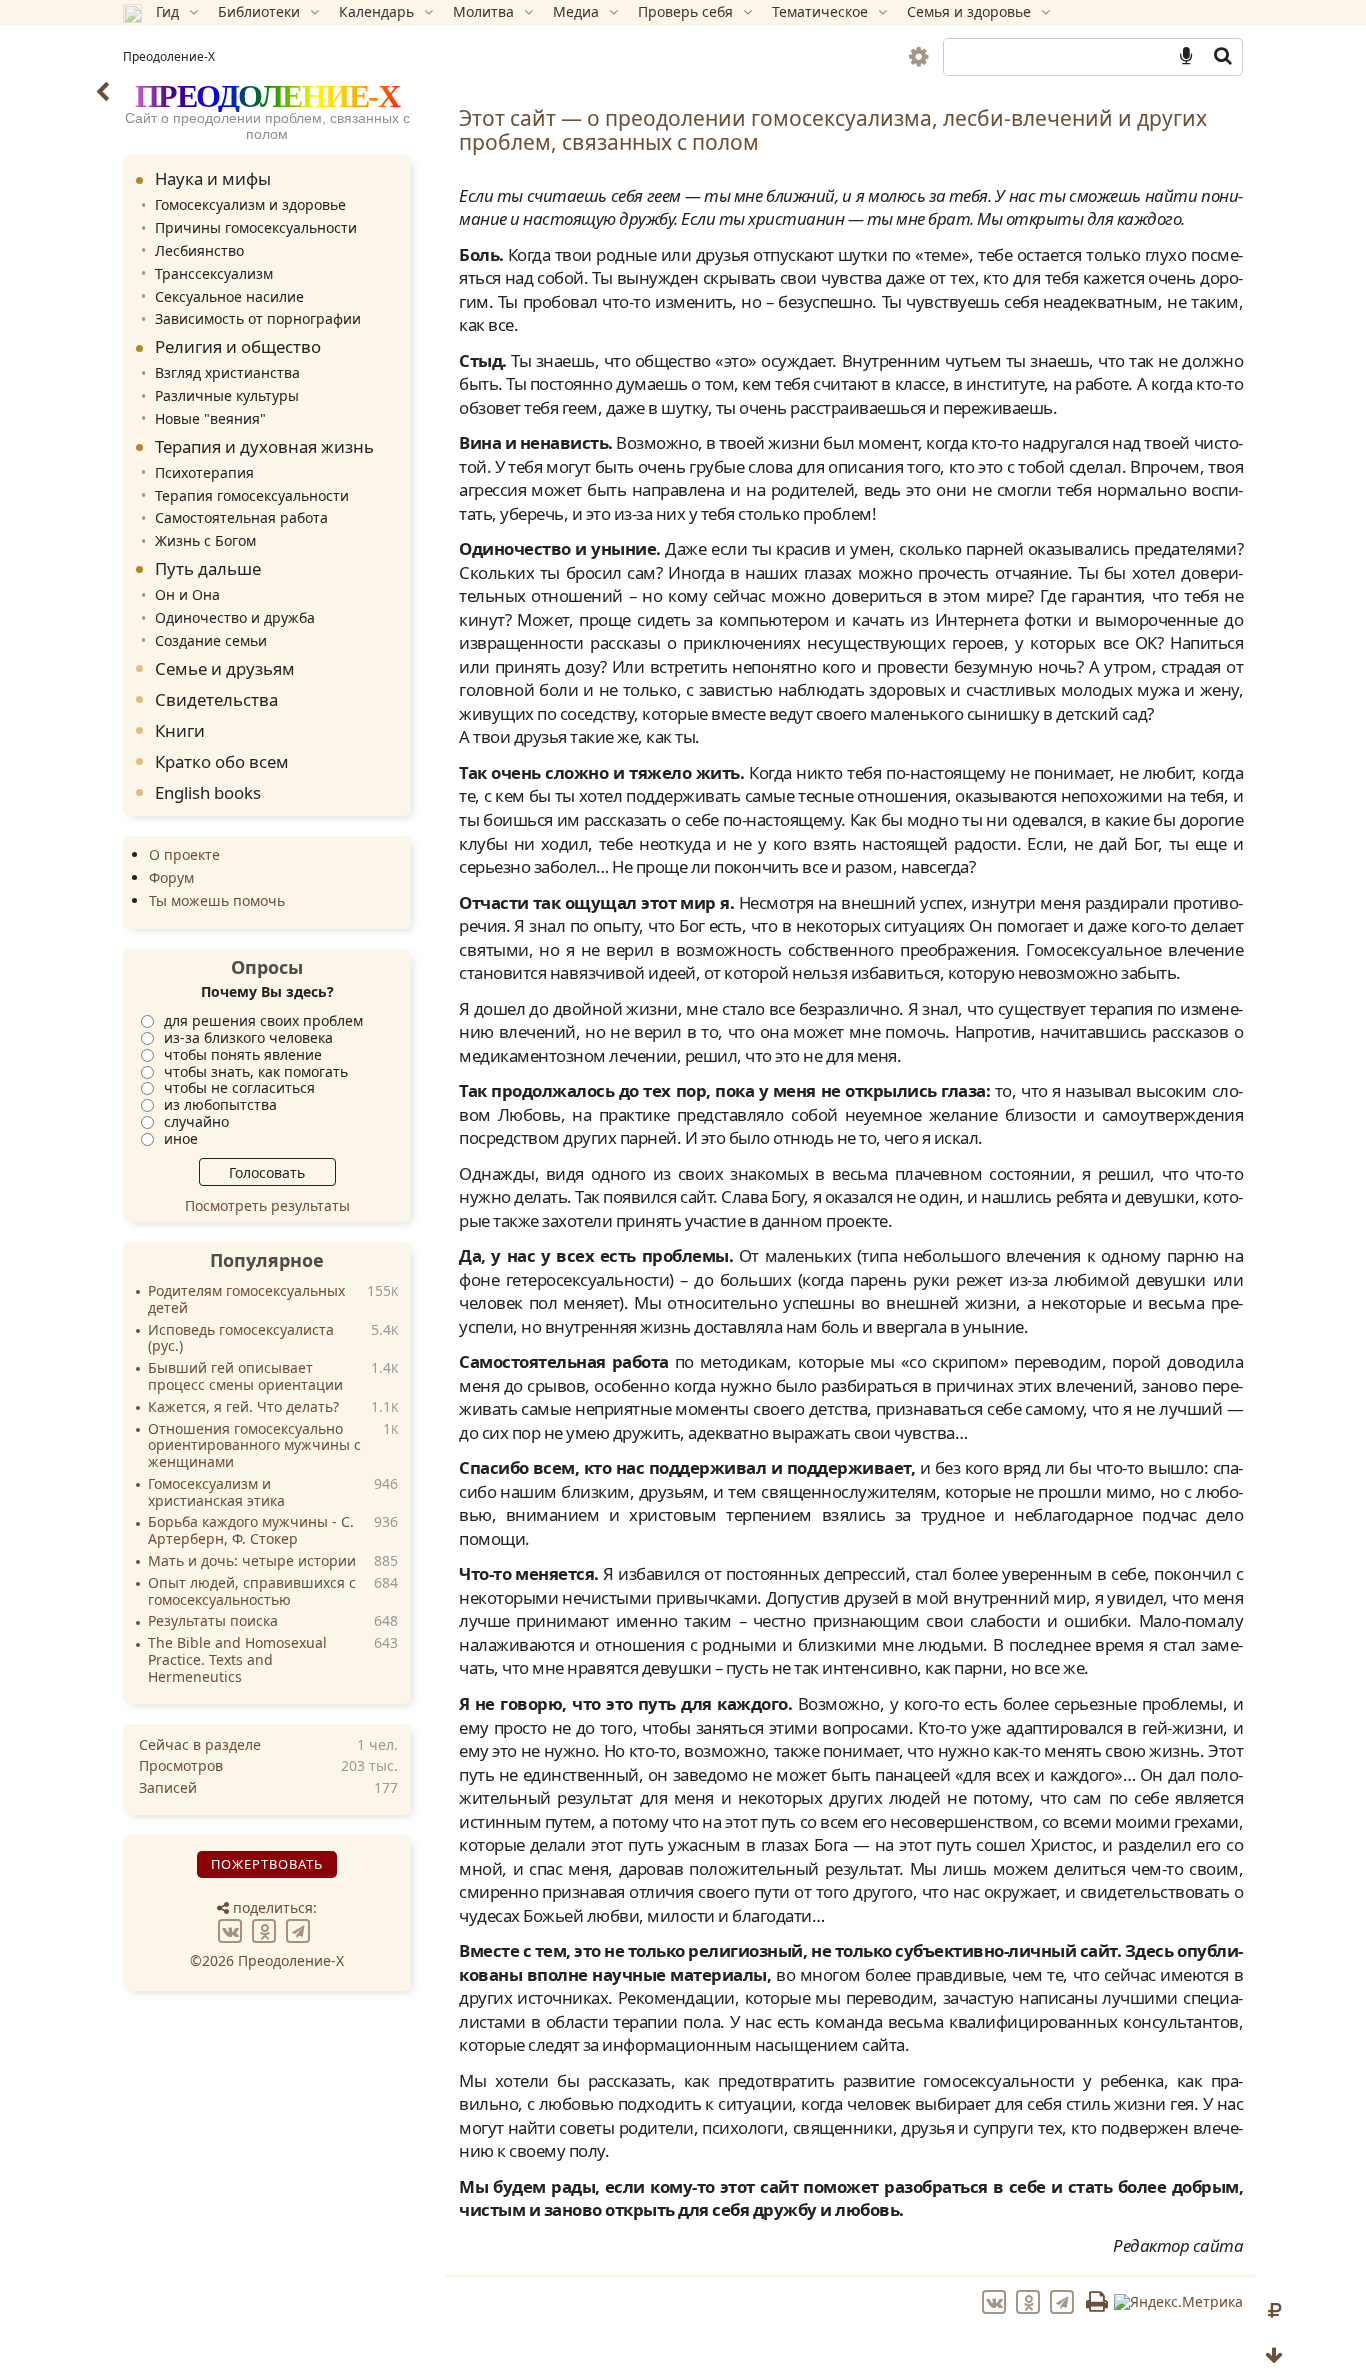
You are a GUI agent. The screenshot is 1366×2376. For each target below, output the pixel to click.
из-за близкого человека (248, 1037)
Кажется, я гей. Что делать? (243, 1407)
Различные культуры (227, 395)
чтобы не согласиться (239, 1087)
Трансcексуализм (214, 273)
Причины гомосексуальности (256, 227)
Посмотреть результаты (267, 1205)
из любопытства (220, 1104)
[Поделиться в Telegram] (301, 1929)
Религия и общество (238, 346)
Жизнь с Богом (205, 540)
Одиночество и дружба (235, 617)
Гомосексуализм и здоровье (250, 204)
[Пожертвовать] (1274, 2311)
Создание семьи (211, 640)
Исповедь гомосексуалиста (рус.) (241, 1339)
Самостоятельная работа (241, 517)
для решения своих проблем (263, 1020)
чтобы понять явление (243, 1054)
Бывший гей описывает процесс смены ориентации (245, 1377)
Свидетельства (216, 699)
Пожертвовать (267, 1864)
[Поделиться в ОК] (267, 1929)
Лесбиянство (199, 250)
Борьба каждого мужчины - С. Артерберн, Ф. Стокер (251, 1531)
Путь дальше (208, 568)
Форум (171, 877)
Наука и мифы (213, 178)
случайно (196, 1121)
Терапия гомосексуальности (252, 495)
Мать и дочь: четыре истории (252, 1561)
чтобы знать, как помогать (256, 1071)
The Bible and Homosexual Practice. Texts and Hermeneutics (237, 1660)
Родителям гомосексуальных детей (246, 1300)
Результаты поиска (213, 1621)
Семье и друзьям (225, 668)
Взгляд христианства (227, 372)
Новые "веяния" (210, 418)
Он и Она (187, 594)
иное (181, 1138)
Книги (180, 730)
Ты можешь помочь (217, 900)
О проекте (184, 854)
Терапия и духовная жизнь (264, 446)
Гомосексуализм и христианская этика (216, 1493)
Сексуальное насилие (229, 296)
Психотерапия (204, 472)
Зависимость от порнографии (258, 318)
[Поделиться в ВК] (233, 1929)
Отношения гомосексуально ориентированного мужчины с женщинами (254, 1446)
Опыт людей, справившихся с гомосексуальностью (252, 1592)
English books (208, 792)
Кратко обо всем (222, 761)
